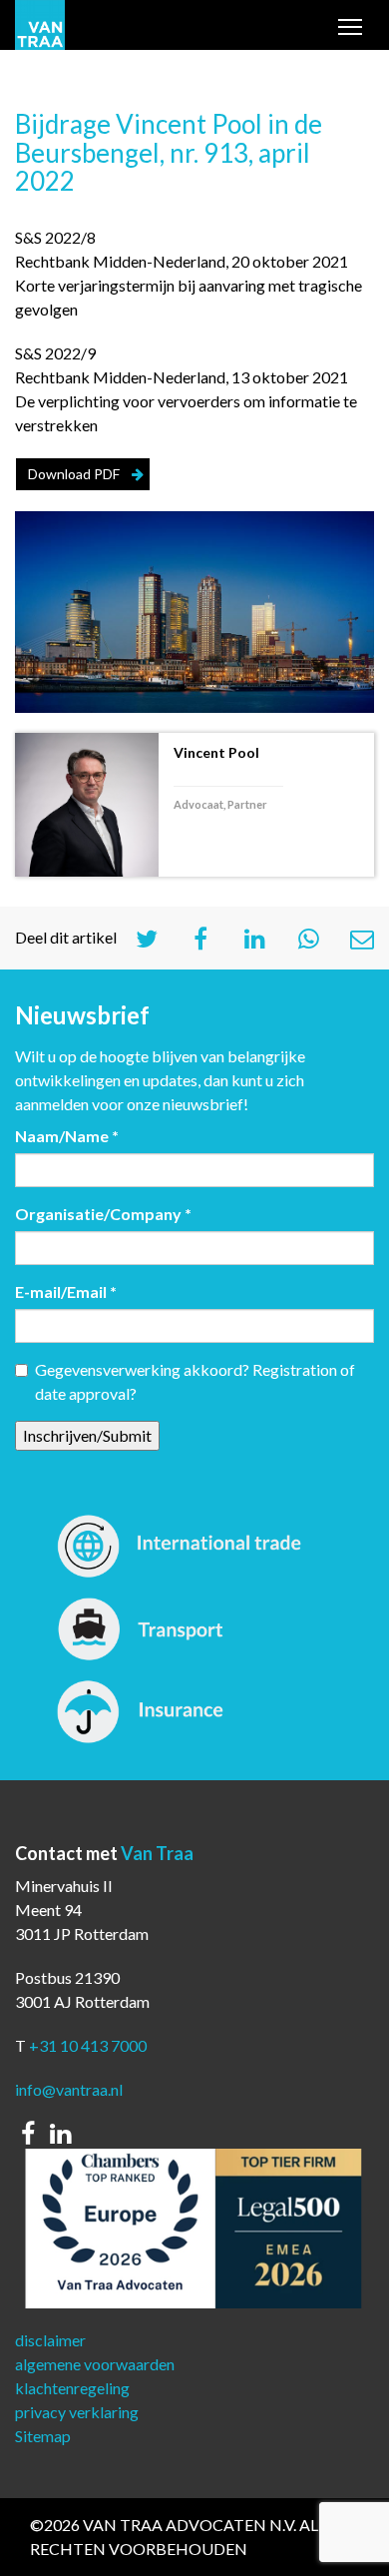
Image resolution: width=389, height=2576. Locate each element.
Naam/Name (67, 1136)
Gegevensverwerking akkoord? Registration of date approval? (195, 1381)
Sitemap (43, 2436)
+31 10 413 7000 (88, 2045)
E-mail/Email (66, 1291)
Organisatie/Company (103, 1214)
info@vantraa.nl (69, 2089)
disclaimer (50, 2340)
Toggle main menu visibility (350, 31)
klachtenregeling (72, 2388)
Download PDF (74, 474)
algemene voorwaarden (95, 2364)
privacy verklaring (77, 2412)
